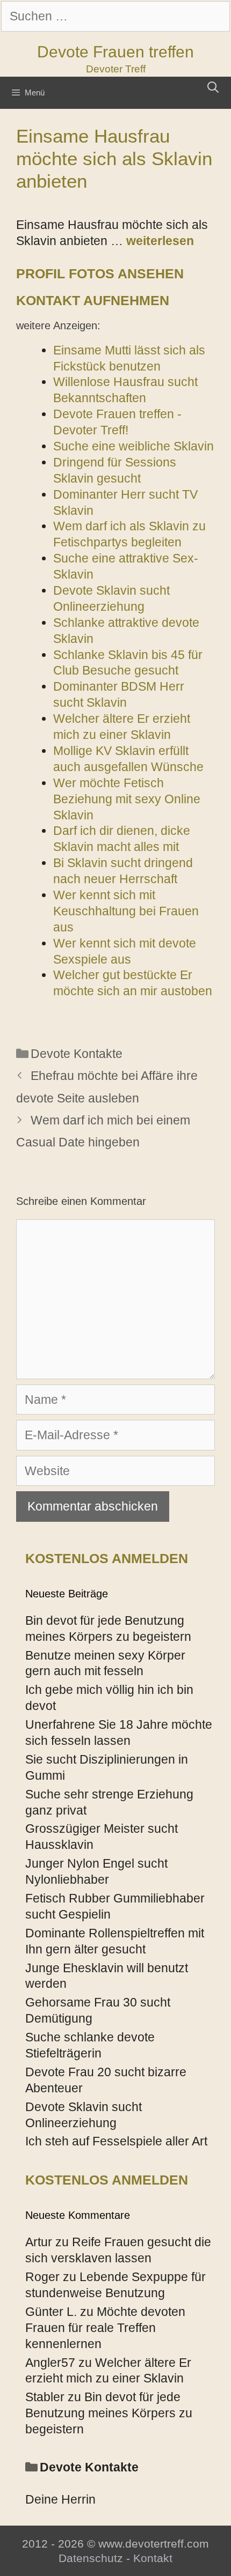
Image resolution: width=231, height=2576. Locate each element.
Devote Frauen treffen (115, 52)
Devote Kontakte (77, 1054)
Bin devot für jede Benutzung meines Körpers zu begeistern (109, 2413)
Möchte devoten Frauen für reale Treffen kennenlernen (105, 2328)
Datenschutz (91, 2558)
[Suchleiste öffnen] (213, 87)
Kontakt (153, 2558)
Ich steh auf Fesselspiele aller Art (116, 2141)
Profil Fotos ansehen (100, 273)
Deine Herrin (60, 2499)
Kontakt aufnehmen (93, 300)
